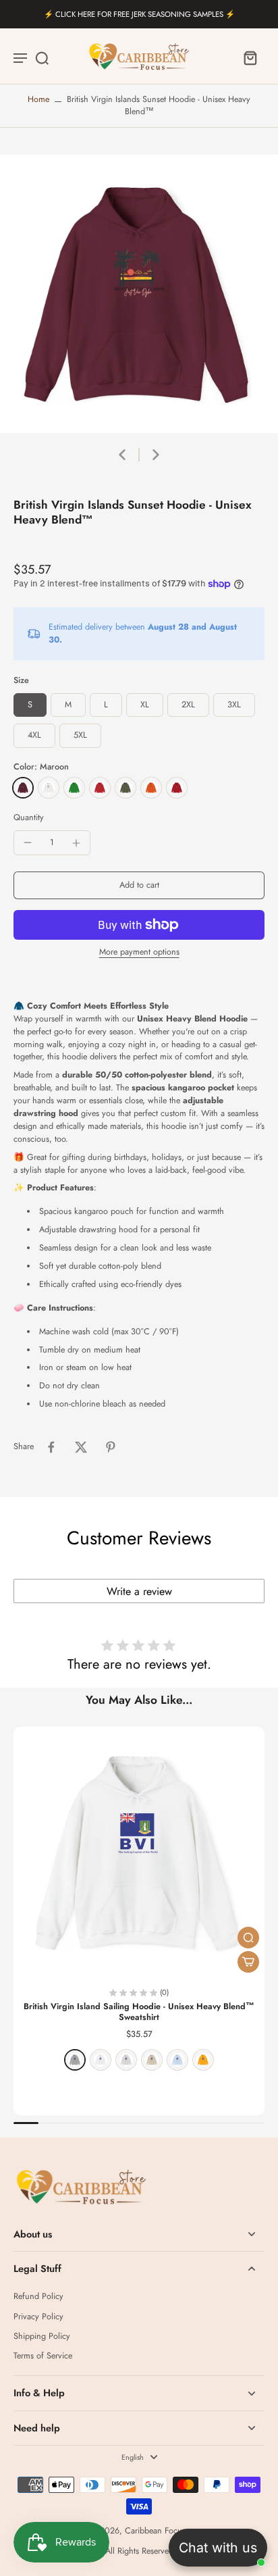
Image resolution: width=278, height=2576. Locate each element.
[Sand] (152, 2060)
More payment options (139, 953)
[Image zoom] (139, 294)
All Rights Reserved (139, 2551)
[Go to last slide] (122, 455)
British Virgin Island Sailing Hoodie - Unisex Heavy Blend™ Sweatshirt (139, 2012)
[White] (49, 788)
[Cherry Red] (177, 788)
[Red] (100, 788)
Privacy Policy (38, 2317)
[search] (42, 57)
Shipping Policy (42, 2337)
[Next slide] (156, 455)
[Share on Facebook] (51, 1447)
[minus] (28, 842)
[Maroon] (23, 788)
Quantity (29, 817)
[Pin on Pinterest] (111, 1447)
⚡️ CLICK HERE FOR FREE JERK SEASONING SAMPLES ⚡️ (139, 14)
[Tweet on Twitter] (81, 1447)
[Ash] (126, 2060)
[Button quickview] (248, 1938)
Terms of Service (43, 2356)
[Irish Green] (74, 788)
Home (38, 99)
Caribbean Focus (155, 2531)
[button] (139, 885)
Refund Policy (38, 2297)
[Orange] (151, 788)
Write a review (139, 1591)
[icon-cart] (250, 57)
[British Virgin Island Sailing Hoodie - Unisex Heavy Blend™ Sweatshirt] (139, 1852)
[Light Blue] (177, 2060)
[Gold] (203, 2060)
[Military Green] (126, 788)
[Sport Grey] (75, 2060)
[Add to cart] (248, 1962)
